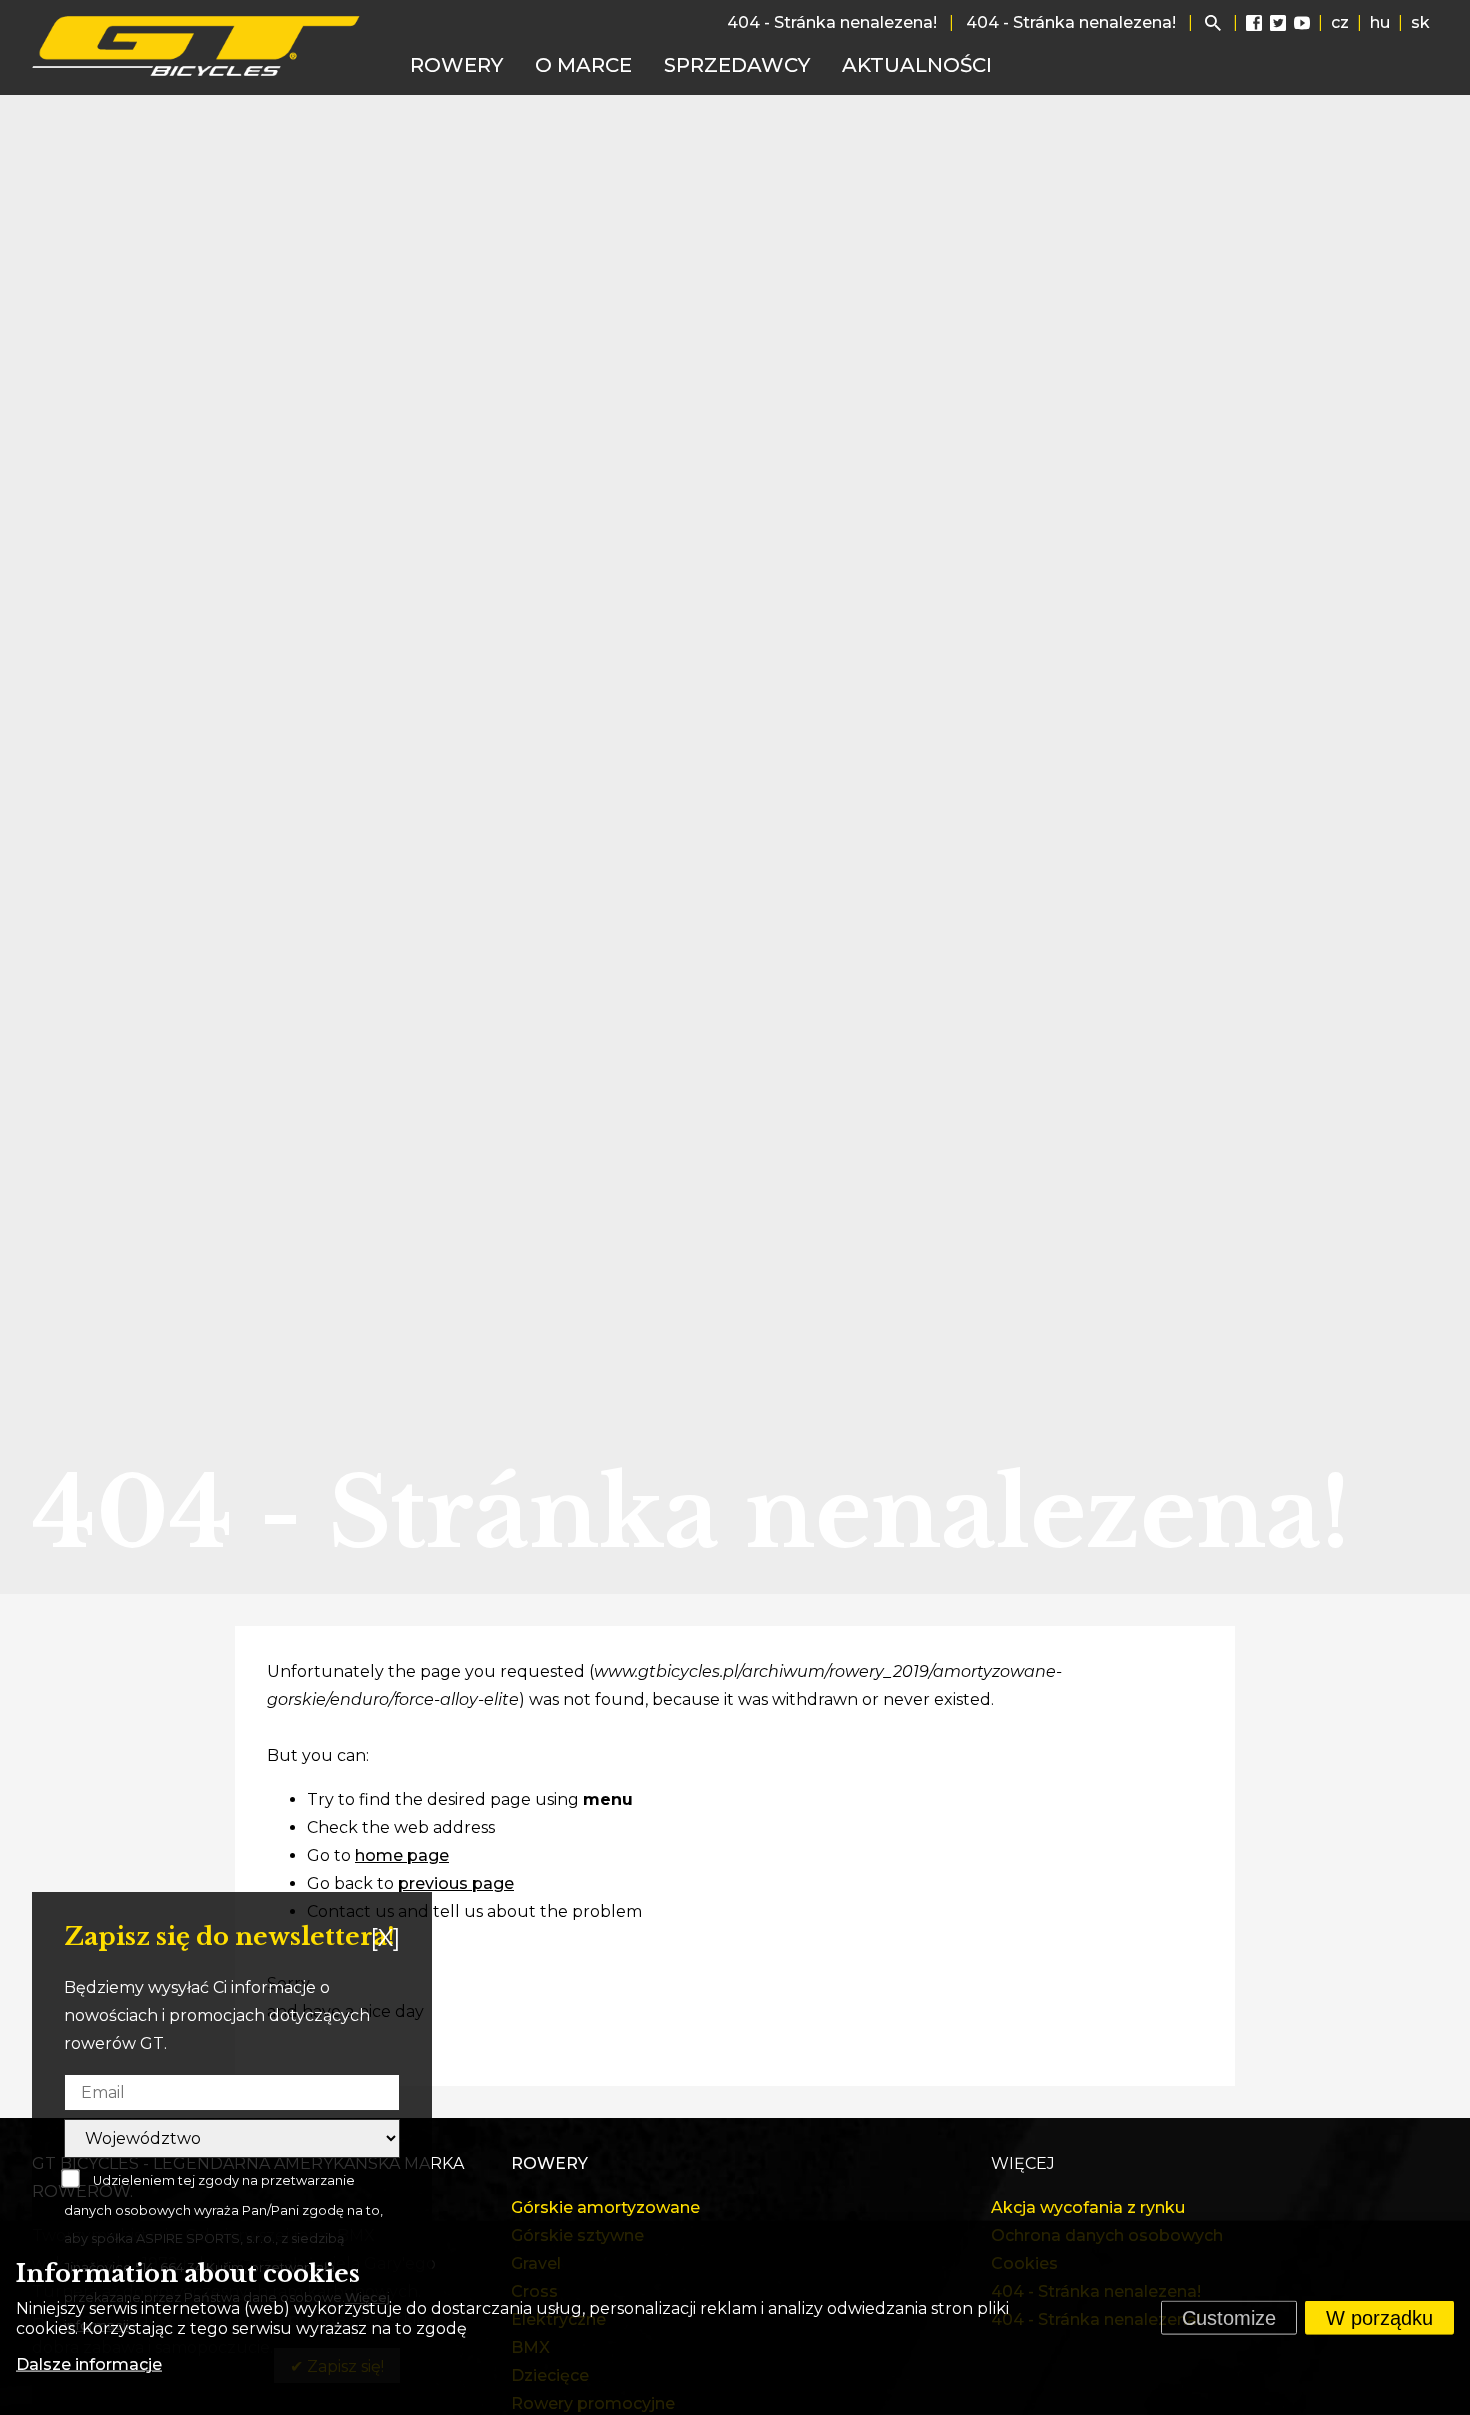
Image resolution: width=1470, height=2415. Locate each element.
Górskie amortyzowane (605, 2207)
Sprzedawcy (737, 65)
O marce (583, 65)
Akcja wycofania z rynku (1088, 2207)
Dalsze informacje (89, 2364)
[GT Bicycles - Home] (197, 46)
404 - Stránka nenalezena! (832, 22)
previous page (456, 1883)
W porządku (1379, 2318)
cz (1340, 22)
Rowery (456, 65)
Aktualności (917, 65)
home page (402, 1855)
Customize (1229, 2318)
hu (1380, 22)
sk (1420, 22)
